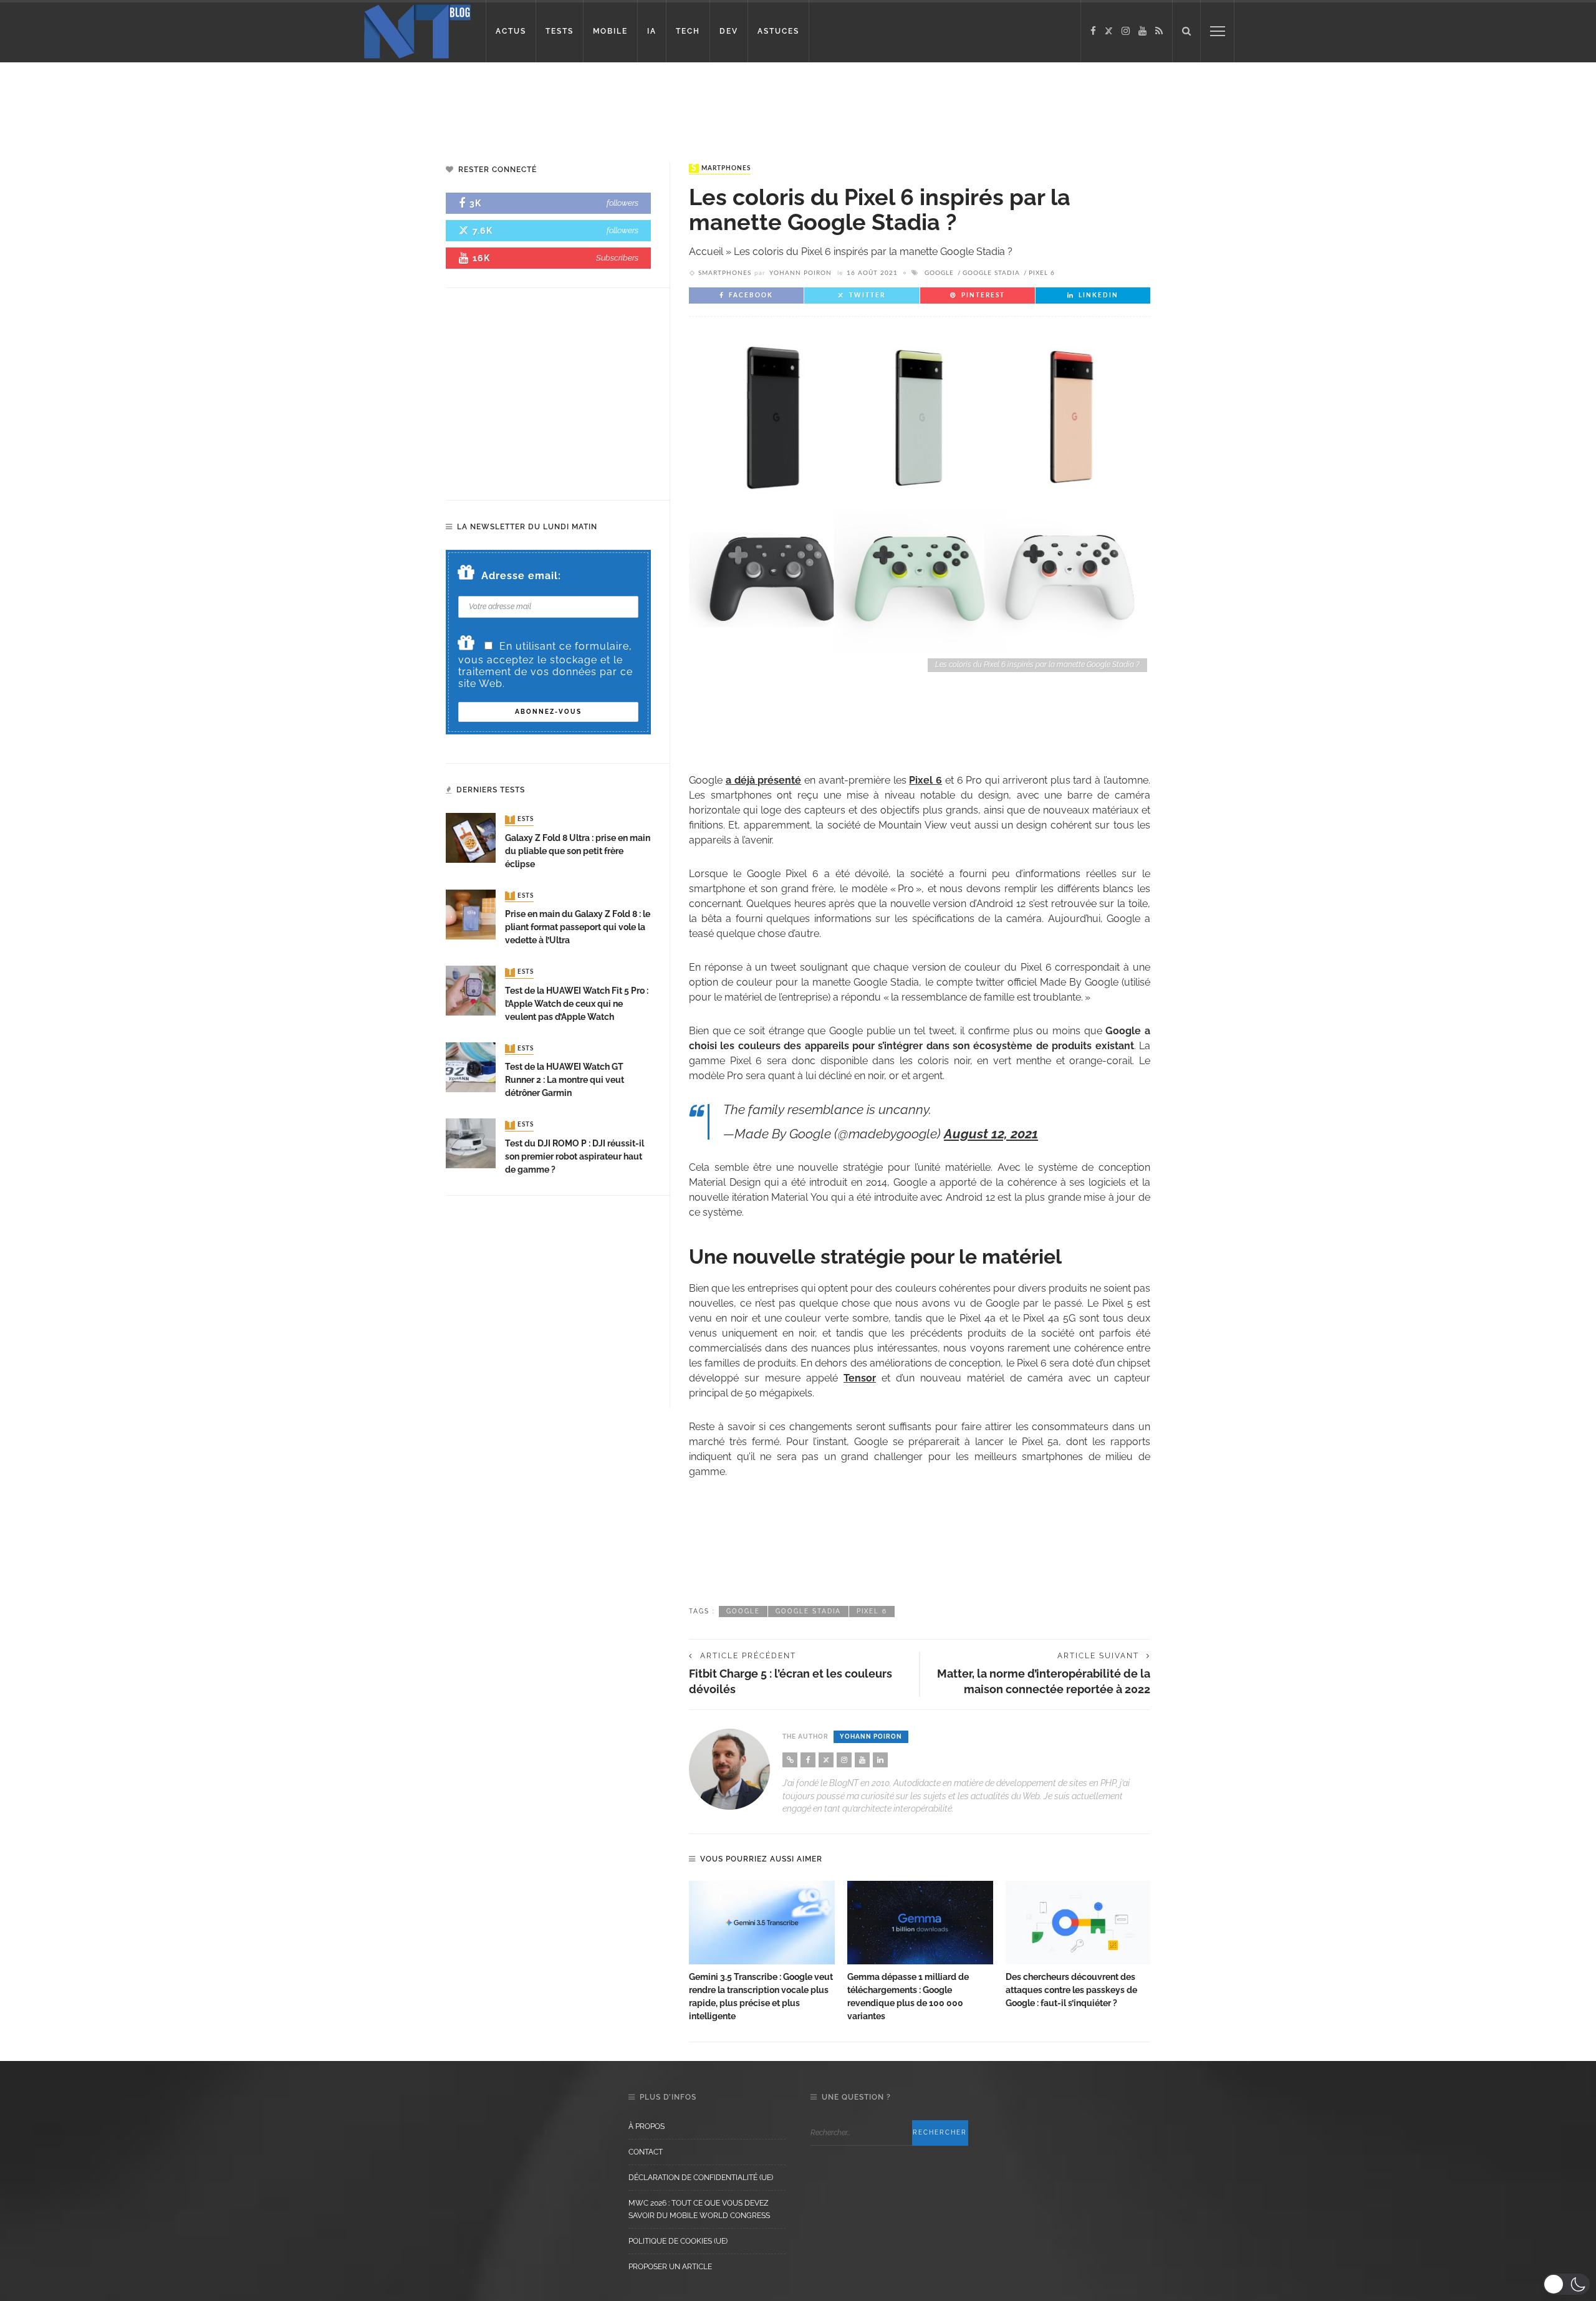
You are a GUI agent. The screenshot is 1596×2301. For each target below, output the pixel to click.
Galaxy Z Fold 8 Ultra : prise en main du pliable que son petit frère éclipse (578, 851)
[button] (1566, 2284)
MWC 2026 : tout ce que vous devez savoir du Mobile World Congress (699, 2209)
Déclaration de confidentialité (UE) (701, 2178)
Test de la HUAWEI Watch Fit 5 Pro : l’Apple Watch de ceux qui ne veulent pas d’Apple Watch (577, 1004)
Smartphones (721, 168)
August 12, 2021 (991, 1134)
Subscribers (617, 258)
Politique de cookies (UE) (678, 2241)
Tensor (860, 1378)
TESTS (560, 31)
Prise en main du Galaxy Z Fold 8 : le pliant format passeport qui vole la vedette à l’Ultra (578, 927)
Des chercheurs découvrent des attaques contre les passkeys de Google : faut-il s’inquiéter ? (1071, 1990)
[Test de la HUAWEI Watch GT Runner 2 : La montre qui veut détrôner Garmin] (471, 1066)
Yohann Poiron (800, 273)
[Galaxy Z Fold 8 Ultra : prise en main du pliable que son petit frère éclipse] (471, 838)
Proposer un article (670, 2267)
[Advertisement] (239, 103)
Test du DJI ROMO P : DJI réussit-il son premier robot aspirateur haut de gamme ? (574, 1156)
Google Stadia (991, 273)
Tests (521, 820)
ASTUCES (778, 31)
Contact (646, 2152)
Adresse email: (521, 576)
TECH (688, 31)
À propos (647, 2126)
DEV (729, 31)
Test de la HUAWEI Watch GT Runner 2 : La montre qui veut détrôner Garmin (565, 1080)
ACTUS (511, 31)
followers (623, 203)
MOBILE (610, 31)
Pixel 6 (1042, 273)
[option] (762, 1952)
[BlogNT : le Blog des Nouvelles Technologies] (417, 30)
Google (939, 273)
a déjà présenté (764, 780)
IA (652, 31)
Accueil (706, 252)
